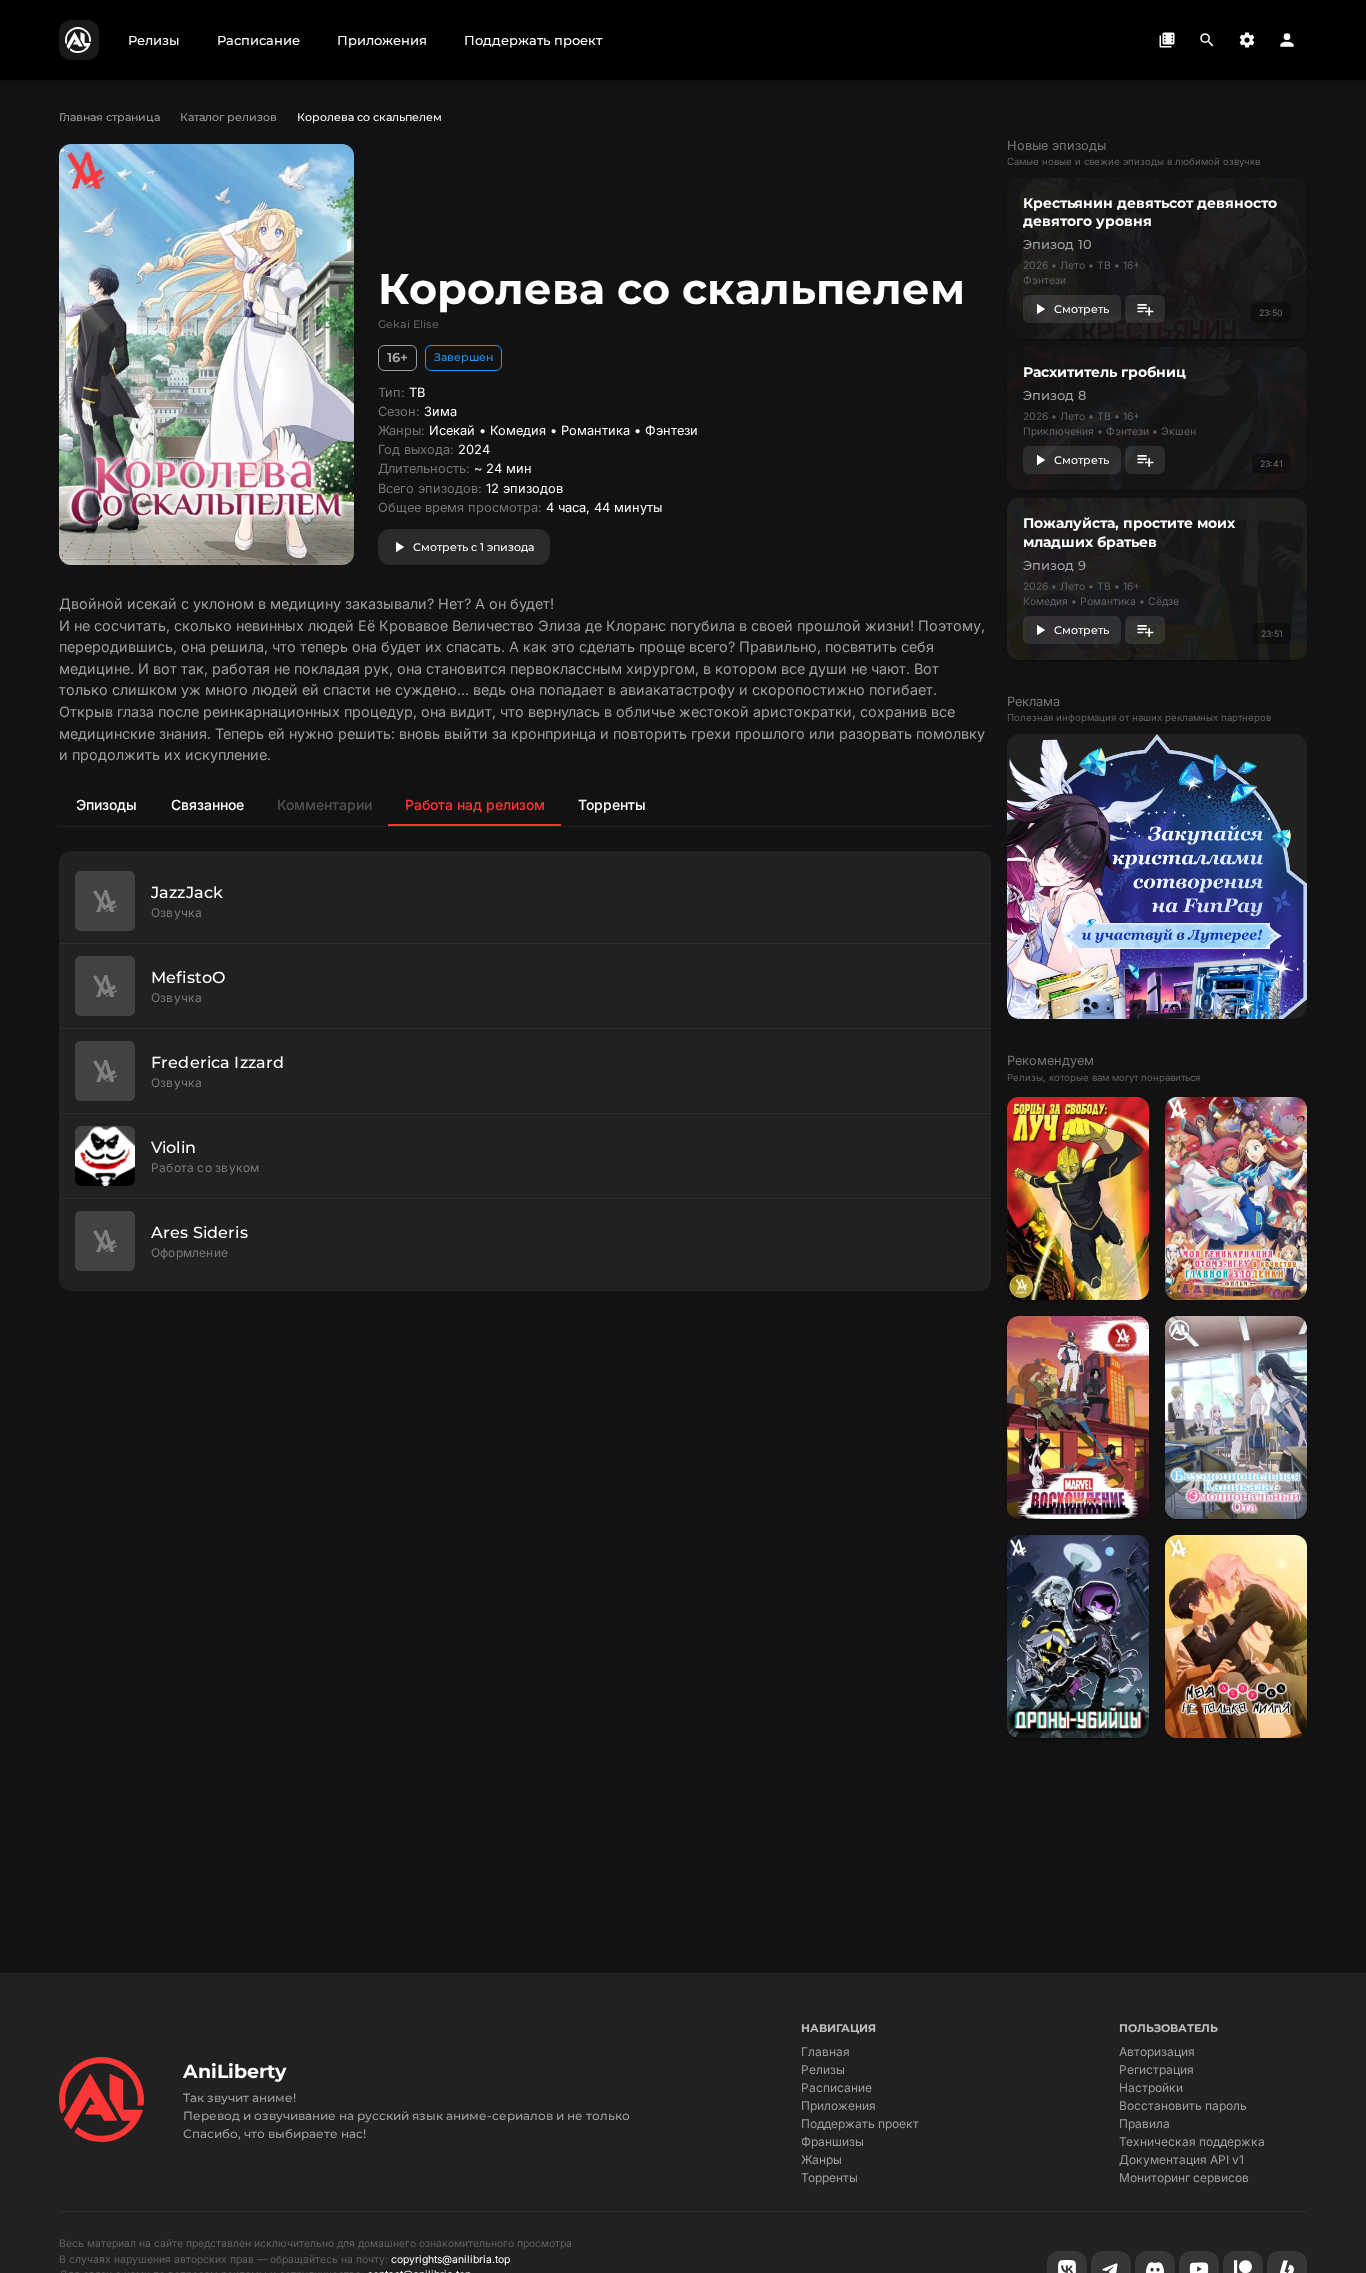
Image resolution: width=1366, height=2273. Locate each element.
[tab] (106, 804)
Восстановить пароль (1183, 2105)
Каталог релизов (228, 117)
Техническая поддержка (1192, 2141)
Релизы (823, 2069)
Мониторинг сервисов (1184, 2177)
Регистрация (1156, 2069)
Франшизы (832, 2141)
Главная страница (109, 117)
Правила (1144, 2123)
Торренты (829, 2177)
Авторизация (1157, 2051)
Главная (825, 2051)
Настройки (1151, 2087)
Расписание (836, 2087)
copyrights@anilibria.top (450, 2259)
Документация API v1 (1181, 2159)
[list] (525, 1071)
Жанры (821, 2159)
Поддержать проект (860, 2123)
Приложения (838, 2105)
